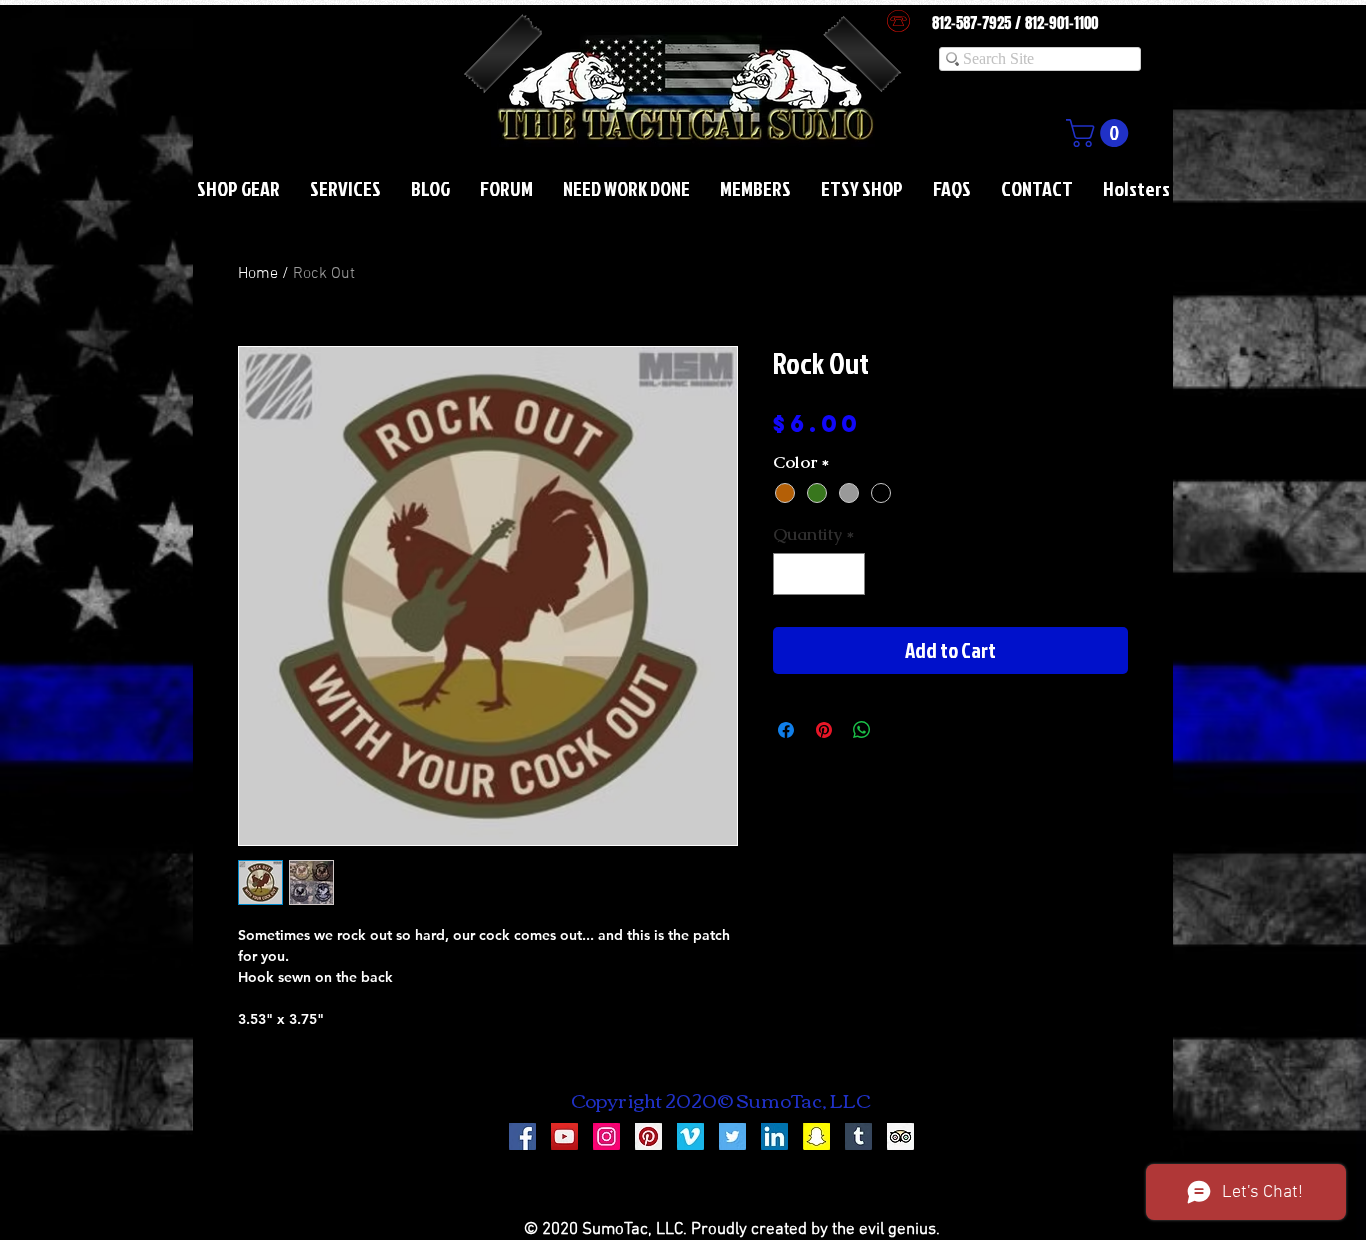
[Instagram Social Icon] (606, 1136)
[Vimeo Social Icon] (690, 1136)
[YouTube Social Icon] (564, 1136)
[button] (1100, 133)
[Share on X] (900, 730)
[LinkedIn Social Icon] (774, 1136)
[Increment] (848, 574)
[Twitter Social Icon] (732, 1136)
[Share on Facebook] (786, 730)
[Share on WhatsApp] (862, 730)
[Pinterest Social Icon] (648, 1136)
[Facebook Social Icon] (522, 1136)
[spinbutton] (819, 574)
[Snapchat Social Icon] (816, 1136)
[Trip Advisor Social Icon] (900, 1136)
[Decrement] (791, 574)
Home (258, 274)
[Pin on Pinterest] (824, 730)
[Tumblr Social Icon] (858, 1136)
